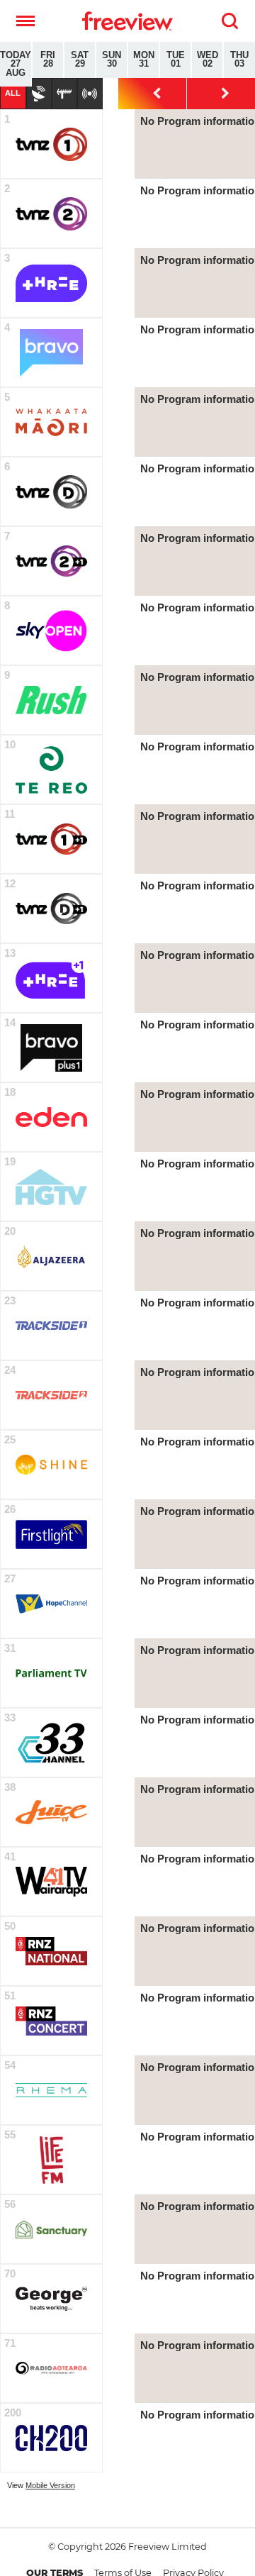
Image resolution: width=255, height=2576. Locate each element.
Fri (48, 60)
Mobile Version (50, 2485)
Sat (80, 60)
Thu (239, 60)
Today (16, 64)
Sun (112, 60)
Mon (144, 60)
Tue (176, 60)
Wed (208, 60)
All (13, 93)
